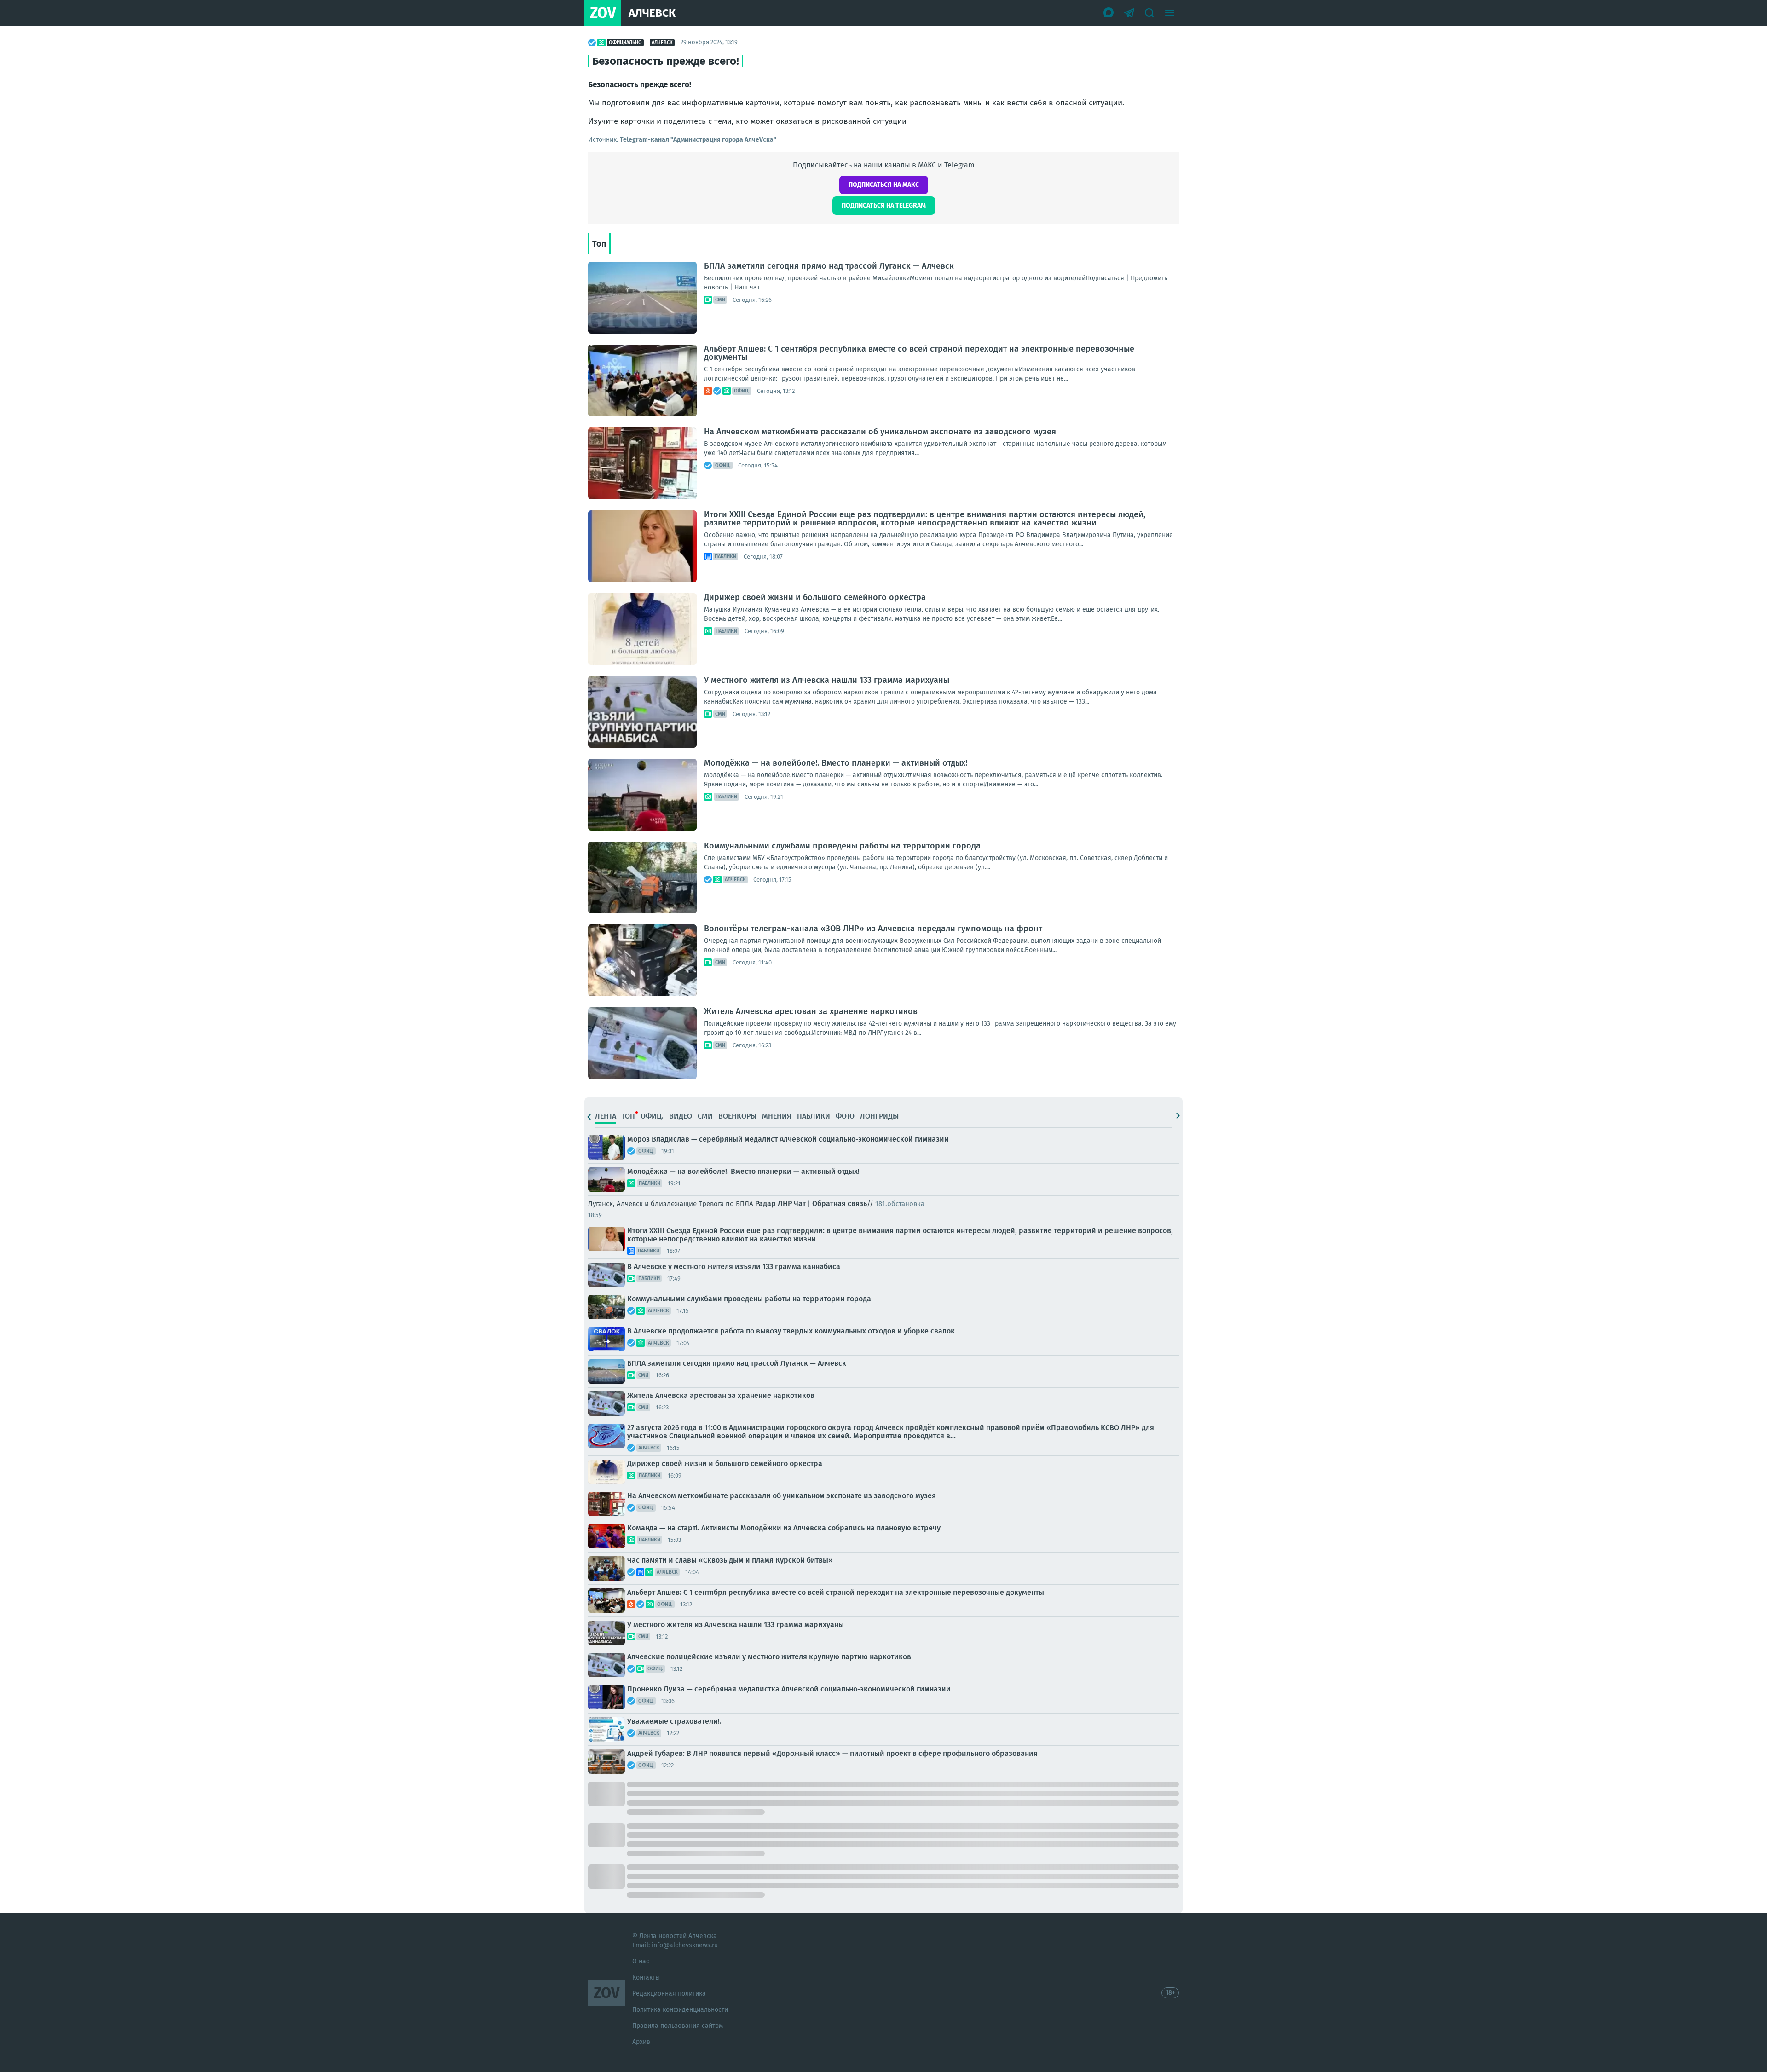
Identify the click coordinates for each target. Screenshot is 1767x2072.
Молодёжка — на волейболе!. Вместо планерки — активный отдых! (836, 763)
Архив (641, 2042)
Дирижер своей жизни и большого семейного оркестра (815, 597)
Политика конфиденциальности (680, 2010)
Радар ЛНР (773, 1203)
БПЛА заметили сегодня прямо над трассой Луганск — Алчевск (829, 266)
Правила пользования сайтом (678, 2026)
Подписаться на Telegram (884, 205)
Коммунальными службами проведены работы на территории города (842, 846)
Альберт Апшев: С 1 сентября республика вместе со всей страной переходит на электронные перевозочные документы (919, 353)
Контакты (646, 1977)
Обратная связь (840, 1203)
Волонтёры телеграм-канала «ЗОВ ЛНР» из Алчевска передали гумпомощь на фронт (873, 929)
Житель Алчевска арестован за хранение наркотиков (811, 1011)
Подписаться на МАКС (884, 185)
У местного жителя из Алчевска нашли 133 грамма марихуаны (827, 680)
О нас (641, 1961)
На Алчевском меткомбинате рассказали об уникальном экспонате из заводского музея (880, 432)
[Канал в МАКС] (1109, 13)
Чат (800, 1203)
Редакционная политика (669, 1994)
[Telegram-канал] (1129, 13)
